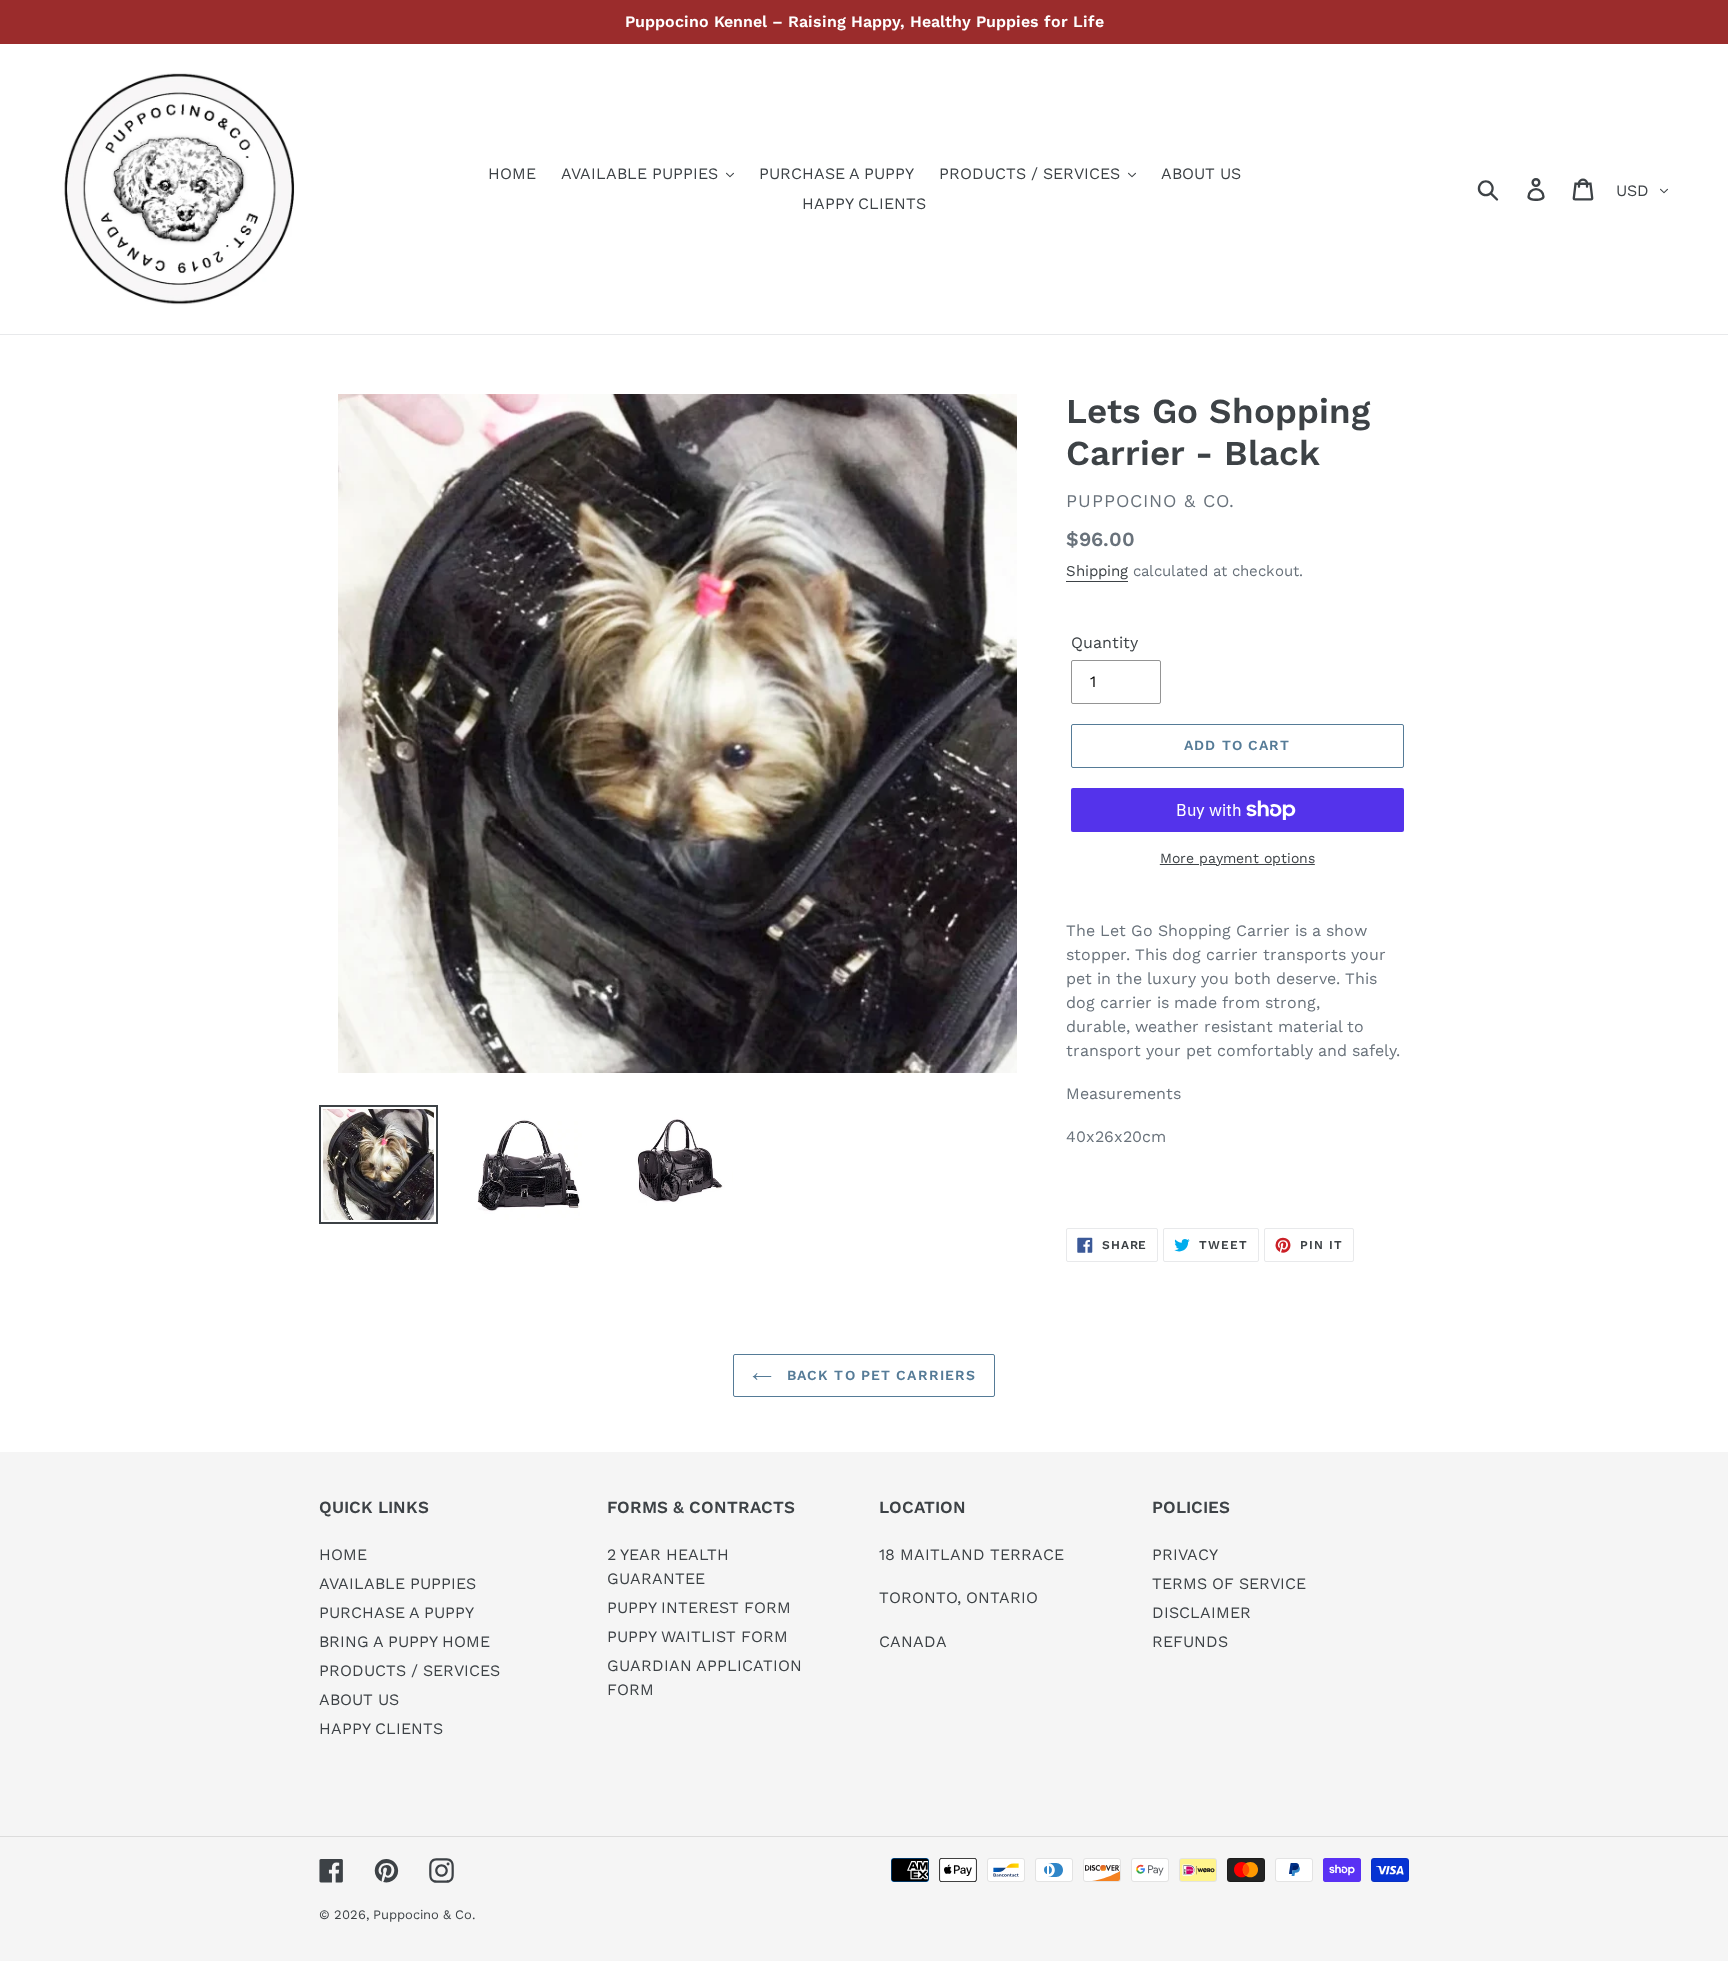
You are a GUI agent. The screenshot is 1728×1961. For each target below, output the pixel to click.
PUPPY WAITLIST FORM (697, 1636)
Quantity (1104, 642)
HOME (343, 1554)
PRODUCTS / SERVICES (409, 1670)
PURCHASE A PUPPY (396, 1612)
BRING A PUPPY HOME (404, 1641)
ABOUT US (359, 1699)
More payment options (1237, 858)
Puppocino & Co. (424, 1914)
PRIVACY (1185, 1554)
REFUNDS (1190, 1641)
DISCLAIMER (1201, 1612)
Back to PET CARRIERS (879, 1375)
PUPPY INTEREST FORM (699, 1607)
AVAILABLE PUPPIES (397, 1583)
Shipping (1097, 571)
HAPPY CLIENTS (381, 1728)
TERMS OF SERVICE (1229, 1583)
